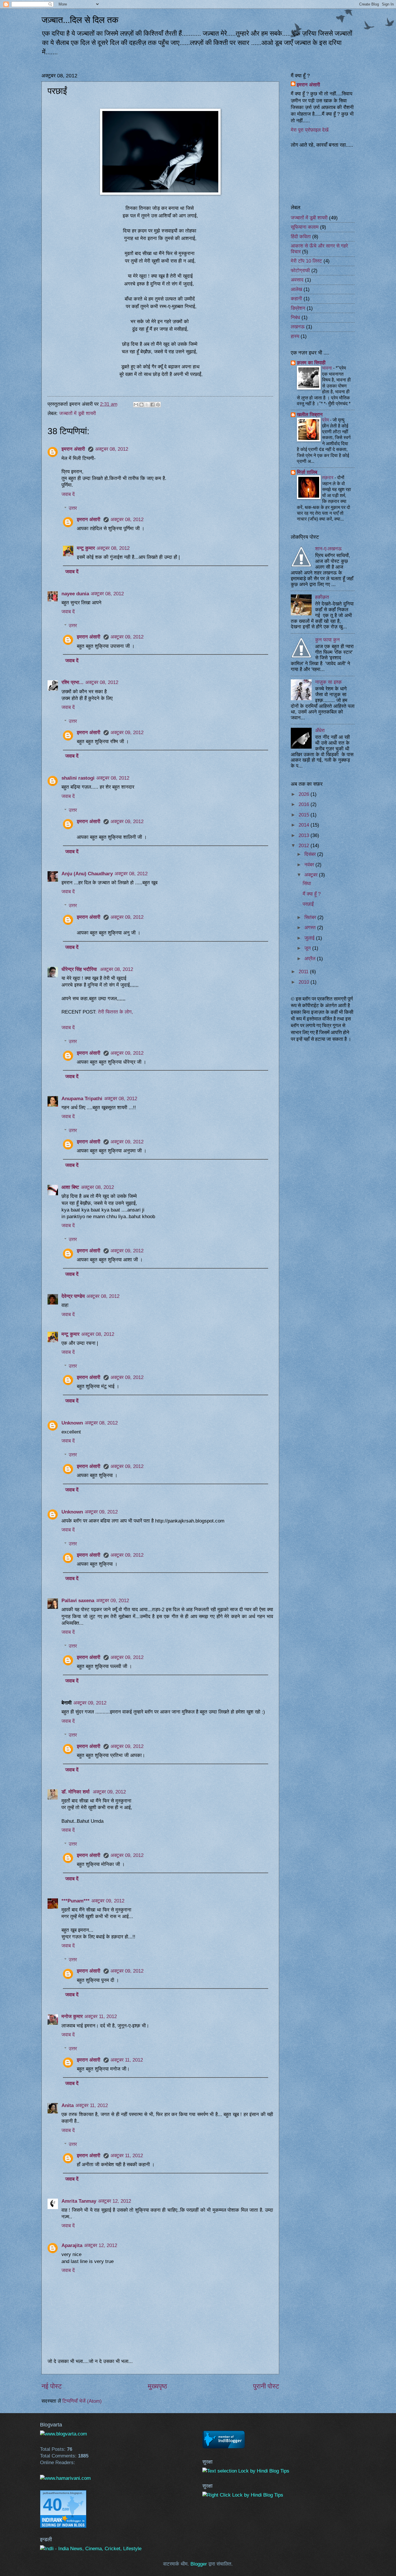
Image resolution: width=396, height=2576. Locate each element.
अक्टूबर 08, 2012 (112, 449)
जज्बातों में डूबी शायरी (78, 413)
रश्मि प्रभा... (72, 682)
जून (308, 948)
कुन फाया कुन (327, 640)
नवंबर (310, 865)
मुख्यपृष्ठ (157, 2386)
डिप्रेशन (298, 308)
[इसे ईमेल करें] (136, 405)
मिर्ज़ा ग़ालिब (307, 472)
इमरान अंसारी (74, 449)
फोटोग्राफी (300, 271)
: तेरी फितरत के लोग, (114, 1012)
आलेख (296, 289)
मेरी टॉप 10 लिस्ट (306, 261)
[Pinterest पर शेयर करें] (158, 405)
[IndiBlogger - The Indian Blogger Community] (224, 2447)
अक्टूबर (312, 875)
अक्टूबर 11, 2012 (101, 2016)
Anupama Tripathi (82, 1099)
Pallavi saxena (78, 1601)
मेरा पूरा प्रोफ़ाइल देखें (310, 130)
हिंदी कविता (301, 237)
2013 (305, 835)
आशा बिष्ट (70, 1187)
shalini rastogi (78, 778)
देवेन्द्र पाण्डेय (73, 1296)
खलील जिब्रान (310, 415)
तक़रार (328, 477)
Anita (68, 2105)
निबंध (295, 318)
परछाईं (308, 904)
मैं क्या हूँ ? (312, 894)
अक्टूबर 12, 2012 (115, 2201)
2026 (305, 794)
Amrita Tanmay (79, 2201)
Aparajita (72, 2245)
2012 (305, 846)
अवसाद (297, 280)
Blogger (199, 2564)
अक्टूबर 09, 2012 (127, 637)
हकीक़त (322, 597)
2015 (305, 815)
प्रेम (326, 420)
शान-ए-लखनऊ (328, 549)
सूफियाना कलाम (305, 227)
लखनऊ (298, 327)
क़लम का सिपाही (311, 363)
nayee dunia (75, 594)
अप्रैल (311, 959)
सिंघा (307, 884)
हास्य (295, 336)
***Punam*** (76, 1901)
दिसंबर (311, 854)
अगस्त (311, 928)
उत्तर (73, 508)
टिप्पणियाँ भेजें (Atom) (82, 2401)
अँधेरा (320, 731)
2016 (305, 804)
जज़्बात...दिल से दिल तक (80, 20)
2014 (305, 825)
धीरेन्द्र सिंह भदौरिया (80, 969)
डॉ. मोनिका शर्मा (76, 1792)
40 (52, 2505)
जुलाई (310, 938)
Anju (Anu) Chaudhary (87, 874)
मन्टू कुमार (86, 548)
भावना (328, 368)
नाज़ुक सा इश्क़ (328, 682)
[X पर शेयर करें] (147, 405)
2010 (305, 982)
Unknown (72, 1423)
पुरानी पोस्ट (266, 2386)
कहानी (296, 299)
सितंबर (311, 917)
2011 (304, 972)
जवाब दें (68, 494)
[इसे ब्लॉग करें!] (141, 405)
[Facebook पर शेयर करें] (152, 405)
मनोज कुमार (72, 2016)
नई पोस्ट (52, 2386)
